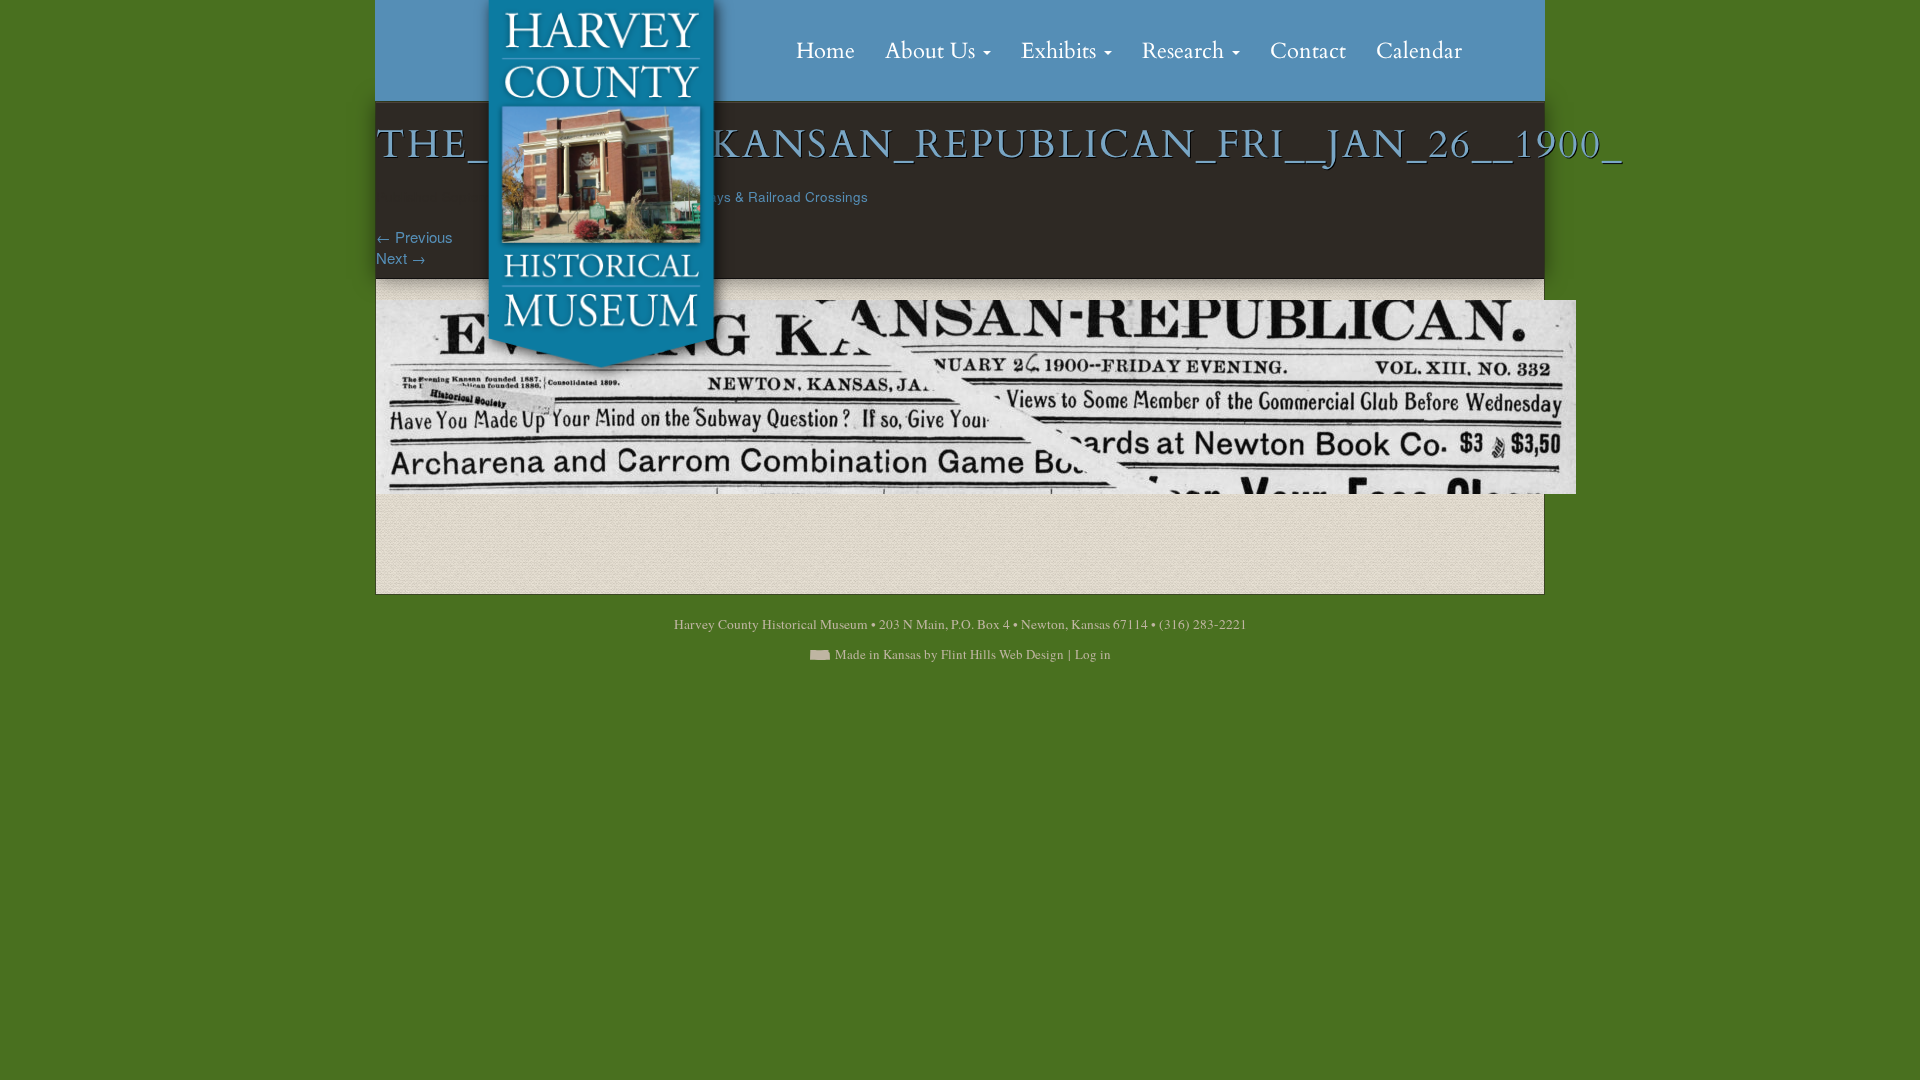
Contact (1308, 51)
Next (401, 257)
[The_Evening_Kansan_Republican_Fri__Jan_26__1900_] (976, 394)
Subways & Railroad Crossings (771, 196)
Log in (1093, 654)
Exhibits (1061, 51)
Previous (414, 236)
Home (825, 51)
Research (1186, 51)
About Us (933, 51)
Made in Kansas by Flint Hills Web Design (949, 654)
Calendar (1419, 51)
